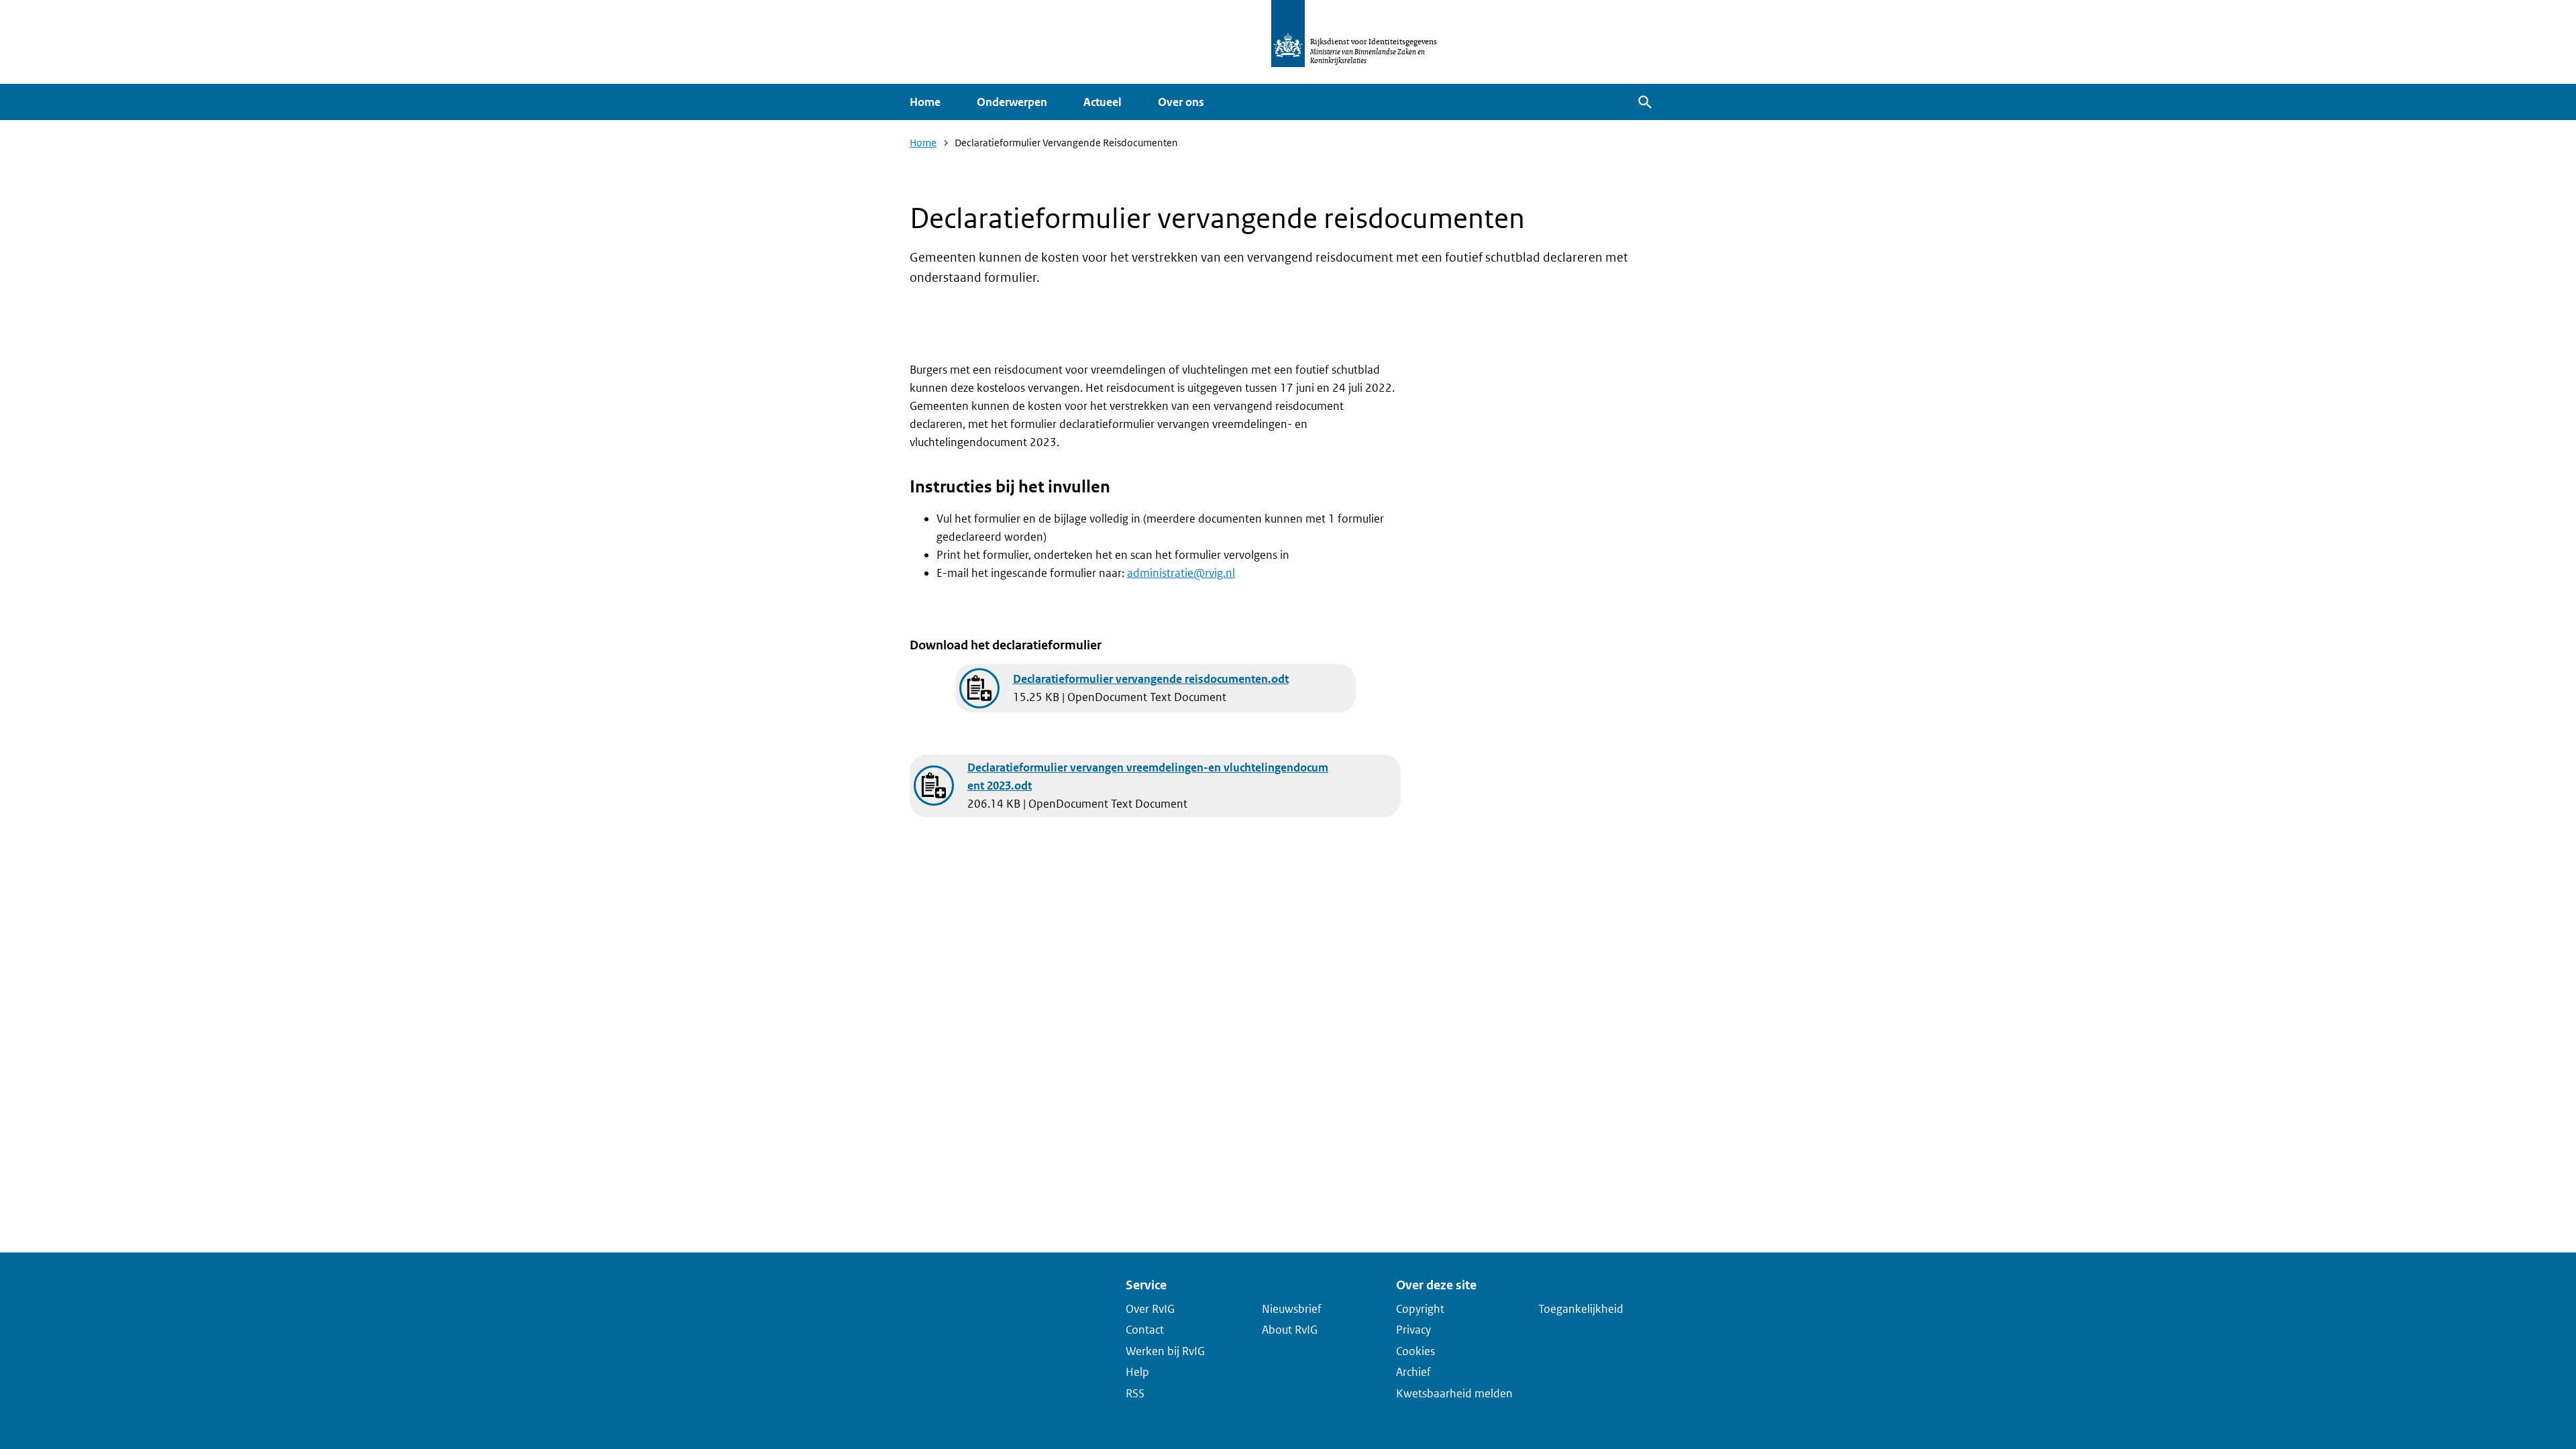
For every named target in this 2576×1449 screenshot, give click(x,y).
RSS (1135, 1393)
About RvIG (1290, 1330)
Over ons (1181, 102)
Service (1146, 1285)
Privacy (1413, 1330)
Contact (1145, 1330)
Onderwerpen (1012, 102)
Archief (1413, 1372)
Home (925, 102)
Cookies (1415, 1350)
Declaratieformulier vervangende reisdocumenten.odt (1151, 679)
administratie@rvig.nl (1181, 573)
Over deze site (1436, 1285)
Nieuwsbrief (1292, 1308)
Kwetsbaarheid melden (1454, 1393)
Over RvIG (1150, 1308)
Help (1137, 1372)
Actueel (1103, 102)
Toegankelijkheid (1581, 1308)
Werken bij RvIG (1165, 1350)
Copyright (1420, 1308)
